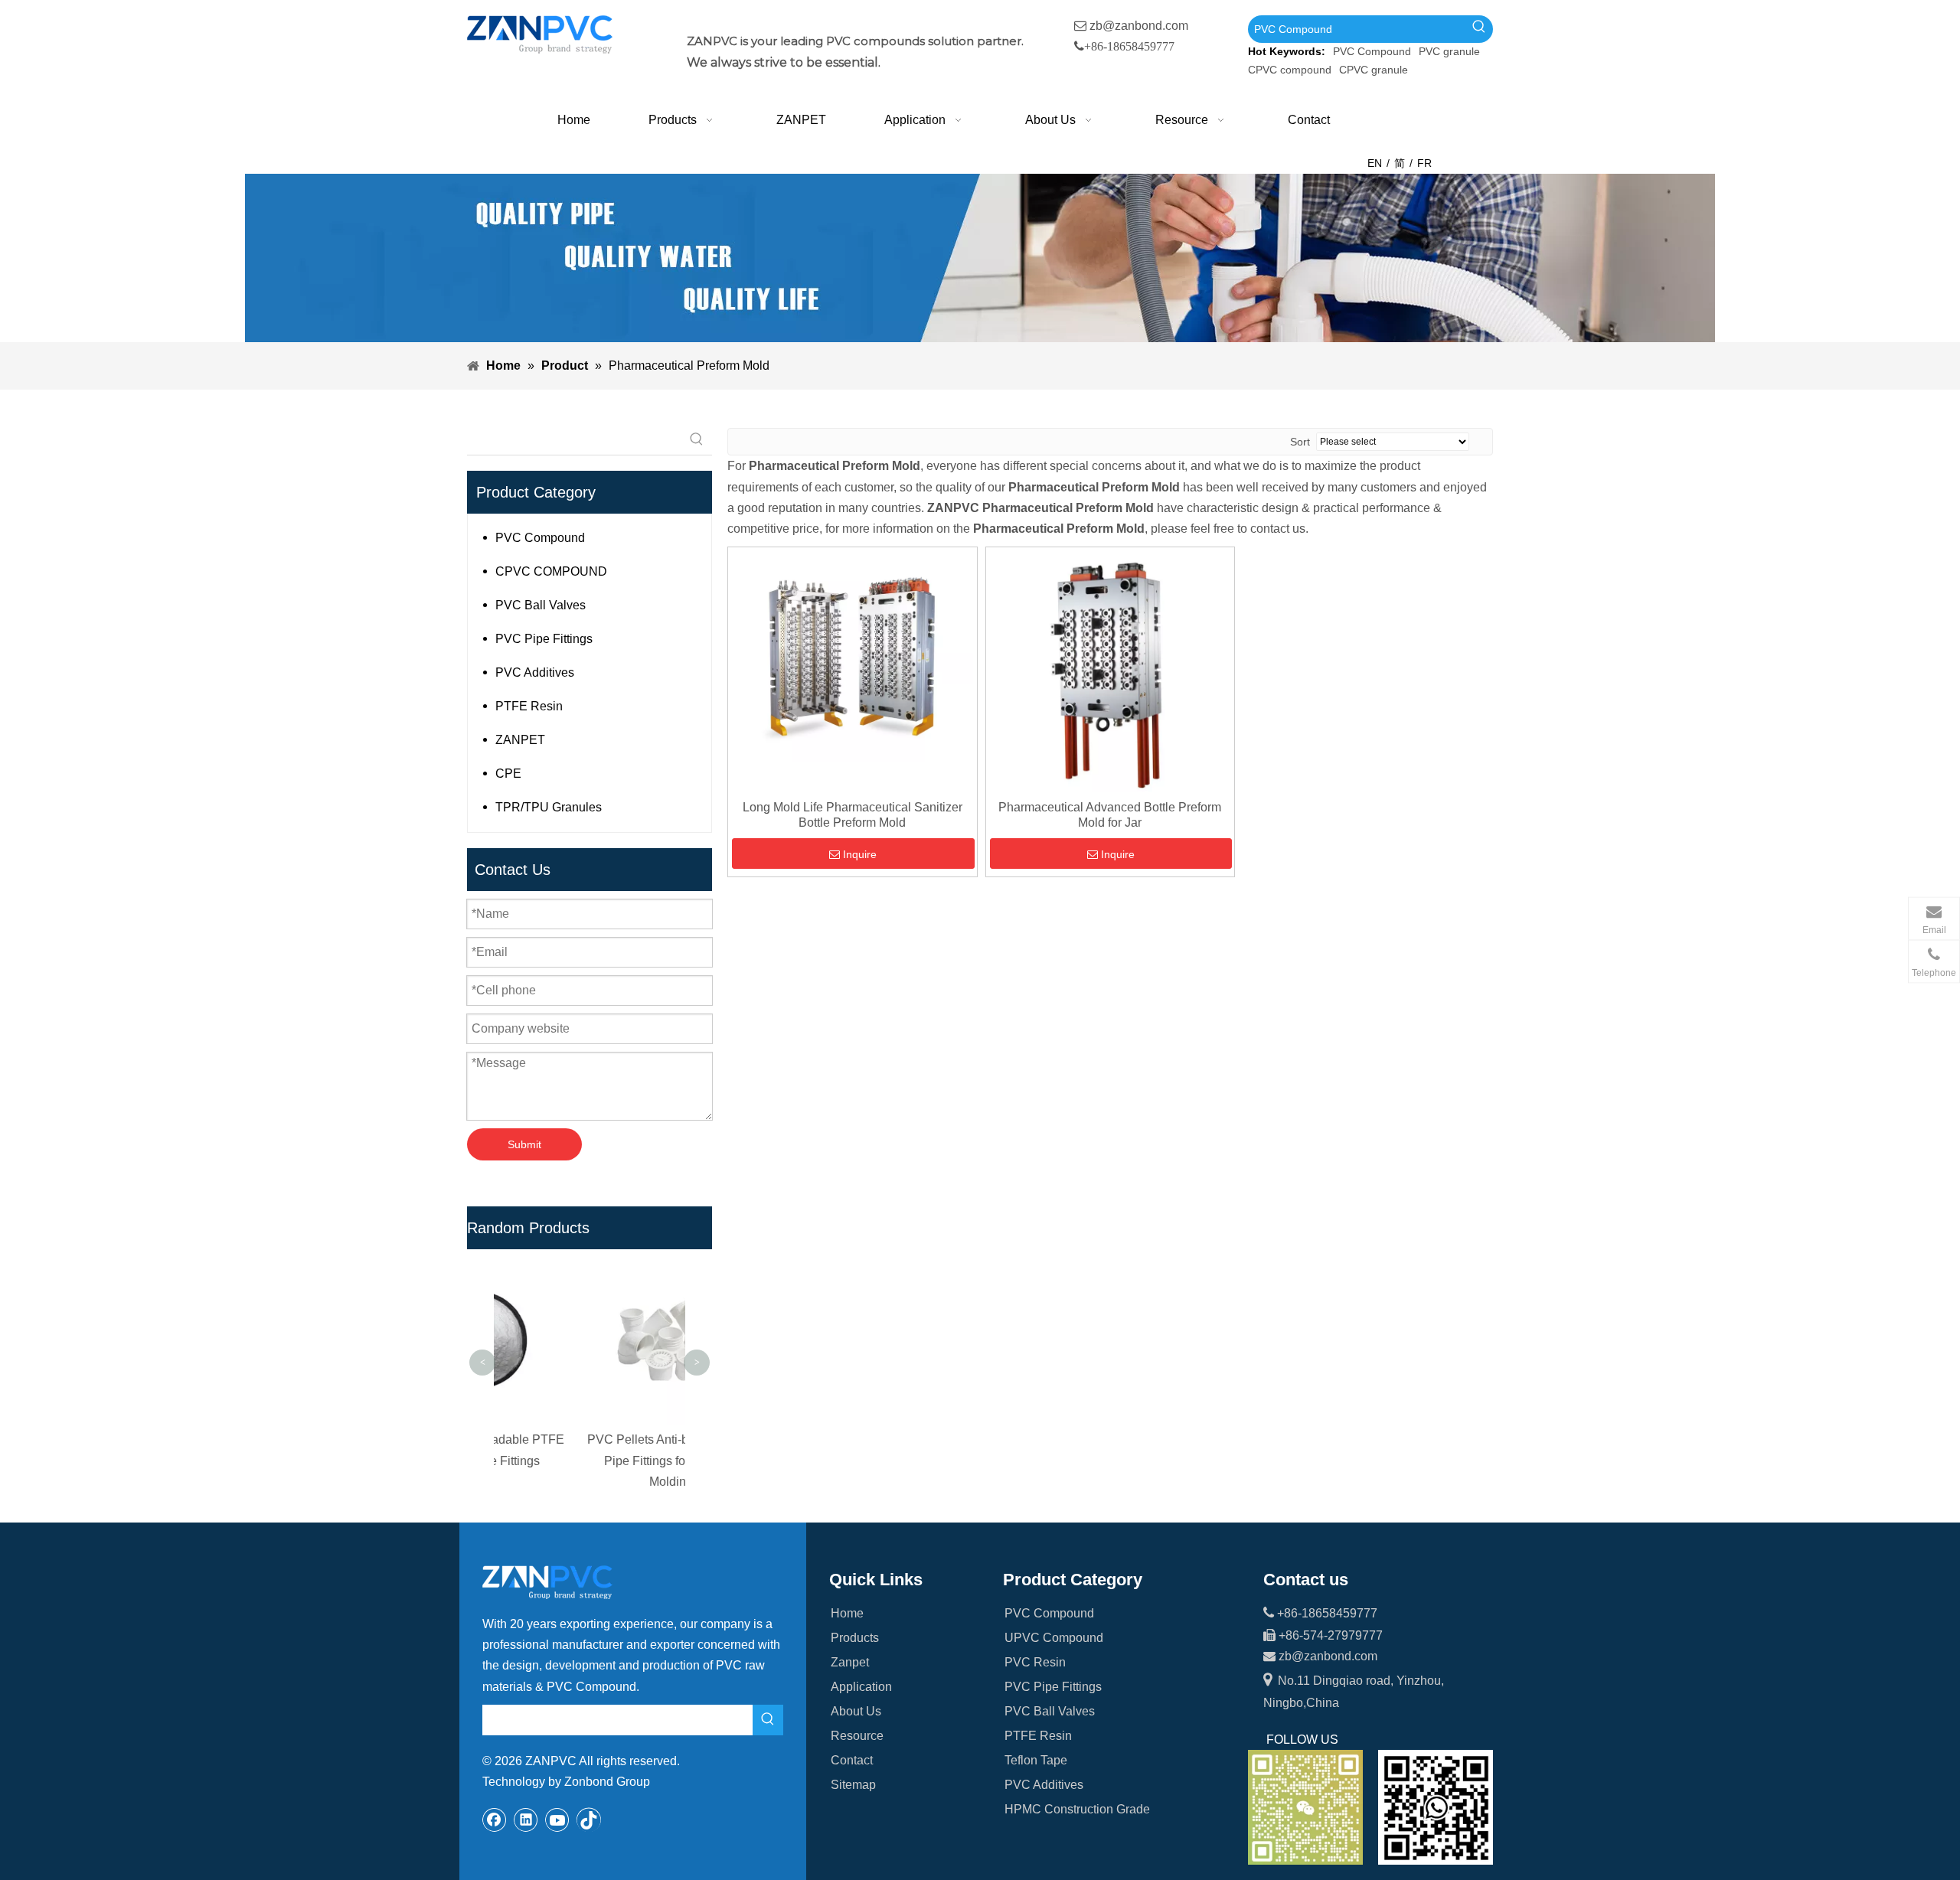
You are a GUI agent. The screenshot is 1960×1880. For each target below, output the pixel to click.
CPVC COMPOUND (551, 571)
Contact (852, 1760)
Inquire (860, 854)
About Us (856, 1711)
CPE (508, 774)
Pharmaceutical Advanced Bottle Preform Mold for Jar (1110, 815)
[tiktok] (589, 1820)
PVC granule (1449, 51)
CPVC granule (1374, 70)
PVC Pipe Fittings (544, 639)
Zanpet (850, 1662)
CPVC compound (1290, 70)
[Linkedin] (526, 1820)
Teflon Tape (1036, 1760)
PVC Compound (1372, 51)
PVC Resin (1035, 1662)
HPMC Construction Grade (1077, 1809)
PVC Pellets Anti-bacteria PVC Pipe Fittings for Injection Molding (590, 1460)
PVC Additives (535, 672)
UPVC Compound (1054, 1638)
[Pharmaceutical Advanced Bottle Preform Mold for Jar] (1111, 671)
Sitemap (853, 1785)
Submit (524, 1144)
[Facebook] (495, 1820)
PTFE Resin (529, 706)
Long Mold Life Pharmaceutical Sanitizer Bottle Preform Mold (853, 815)
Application (861, 1687)
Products (855, 1638)
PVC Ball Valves (541, 605)
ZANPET (520, 740)
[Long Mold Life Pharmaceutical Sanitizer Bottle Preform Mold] (853, 656)
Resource (857, 1736)
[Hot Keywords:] (1479, 29)
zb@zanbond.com (1139, 26)
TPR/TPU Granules (549, 807)
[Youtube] (557, 1820)
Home (847, 1613)
